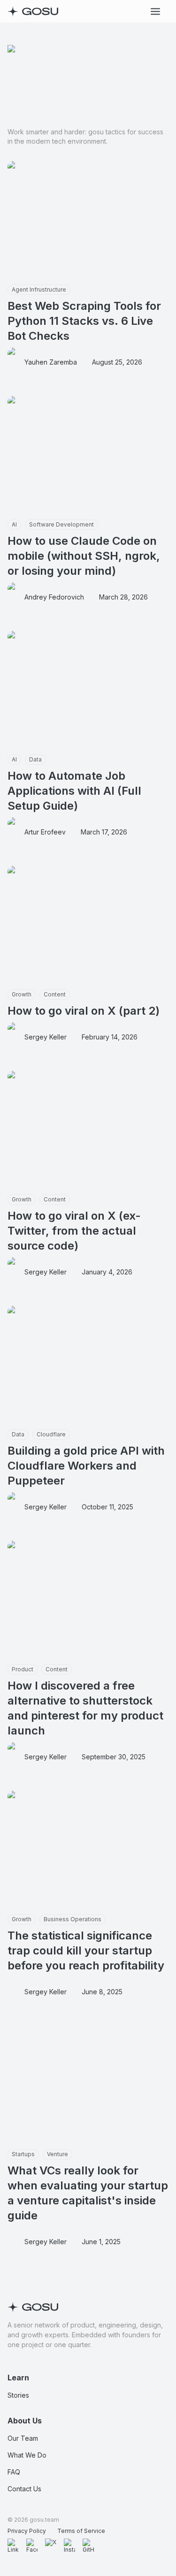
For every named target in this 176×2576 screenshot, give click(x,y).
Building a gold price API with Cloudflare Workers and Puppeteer (86, 1466)
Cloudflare (51, 1434)
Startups (23, 2154)
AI (14, 524)
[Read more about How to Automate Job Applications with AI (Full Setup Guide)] (88, 691)
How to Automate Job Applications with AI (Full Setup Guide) (74, 791)
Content (55, 994)
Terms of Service (81, 2531)
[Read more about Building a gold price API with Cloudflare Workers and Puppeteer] (88, 1366)
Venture (57, 2154)
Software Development (61, 524)
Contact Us (24, 2489)
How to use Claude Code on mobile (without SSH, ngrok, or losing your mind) (84, 556)
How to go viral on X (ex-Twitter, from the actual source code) (74, 1231)
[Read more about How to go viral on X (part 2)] (88, 926)
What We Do (27, 2455)
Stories (18, 2395)
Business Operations (73, 1919)
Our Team (23, 2438)
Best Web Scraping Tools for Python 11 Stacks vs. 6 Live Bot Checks (84, 321)
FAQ (14, 2472)
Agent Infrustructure (39, 289)
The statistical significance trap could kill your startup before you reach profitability (86, 1950)
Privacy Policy (27, 2531)
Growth (22, 994)
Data (35, 759)
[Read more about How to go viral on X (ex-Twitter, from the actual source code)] (88, 1131)
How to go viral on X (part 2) (84, 1011)
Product (23, 1669)
